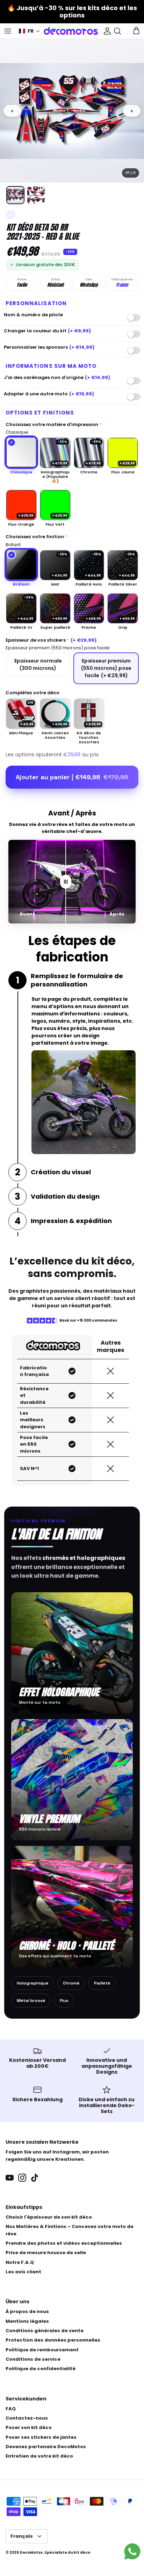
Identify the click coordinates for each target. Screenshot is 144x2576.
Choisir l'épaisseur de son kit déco (49, 2217)
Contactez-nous (27, 2418)
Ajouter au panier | (72, 777)
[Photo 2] (36, 195)
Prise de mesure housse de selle (46, 2253)
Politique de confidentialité (41, 2369)
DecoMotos (31, 2552)
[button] (30, 31)
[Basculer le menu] (8, 31)
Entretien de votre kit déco (39, 2456)
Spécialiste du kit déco (67, 2552)
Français (22, 2536)
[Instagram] (22, 2178)
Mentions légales (27, 2321)
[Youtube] (10, 2178)
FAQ (11, 2409)
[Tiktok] (35, 2178)
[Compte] (106, 31)
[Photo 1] (15, 195)
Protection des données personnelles (53, 2340)
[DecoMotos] (71, 31)
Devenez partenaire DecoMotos (46, 2447)
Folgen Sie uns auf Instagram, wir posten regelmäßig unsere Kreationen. (57, 2156)
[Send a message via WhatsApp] (132, 2551)
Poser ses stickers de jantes (41, 2437)
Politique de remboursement (42, 2350)
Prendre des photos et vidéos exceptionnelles (64, 2243)
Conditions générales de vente (45, 2331)
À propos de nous (27, 2311)
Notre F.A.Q (20, 2262)
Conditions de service (33, 2359)
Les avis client (23, 2272)
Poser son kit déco (29, 2427)
